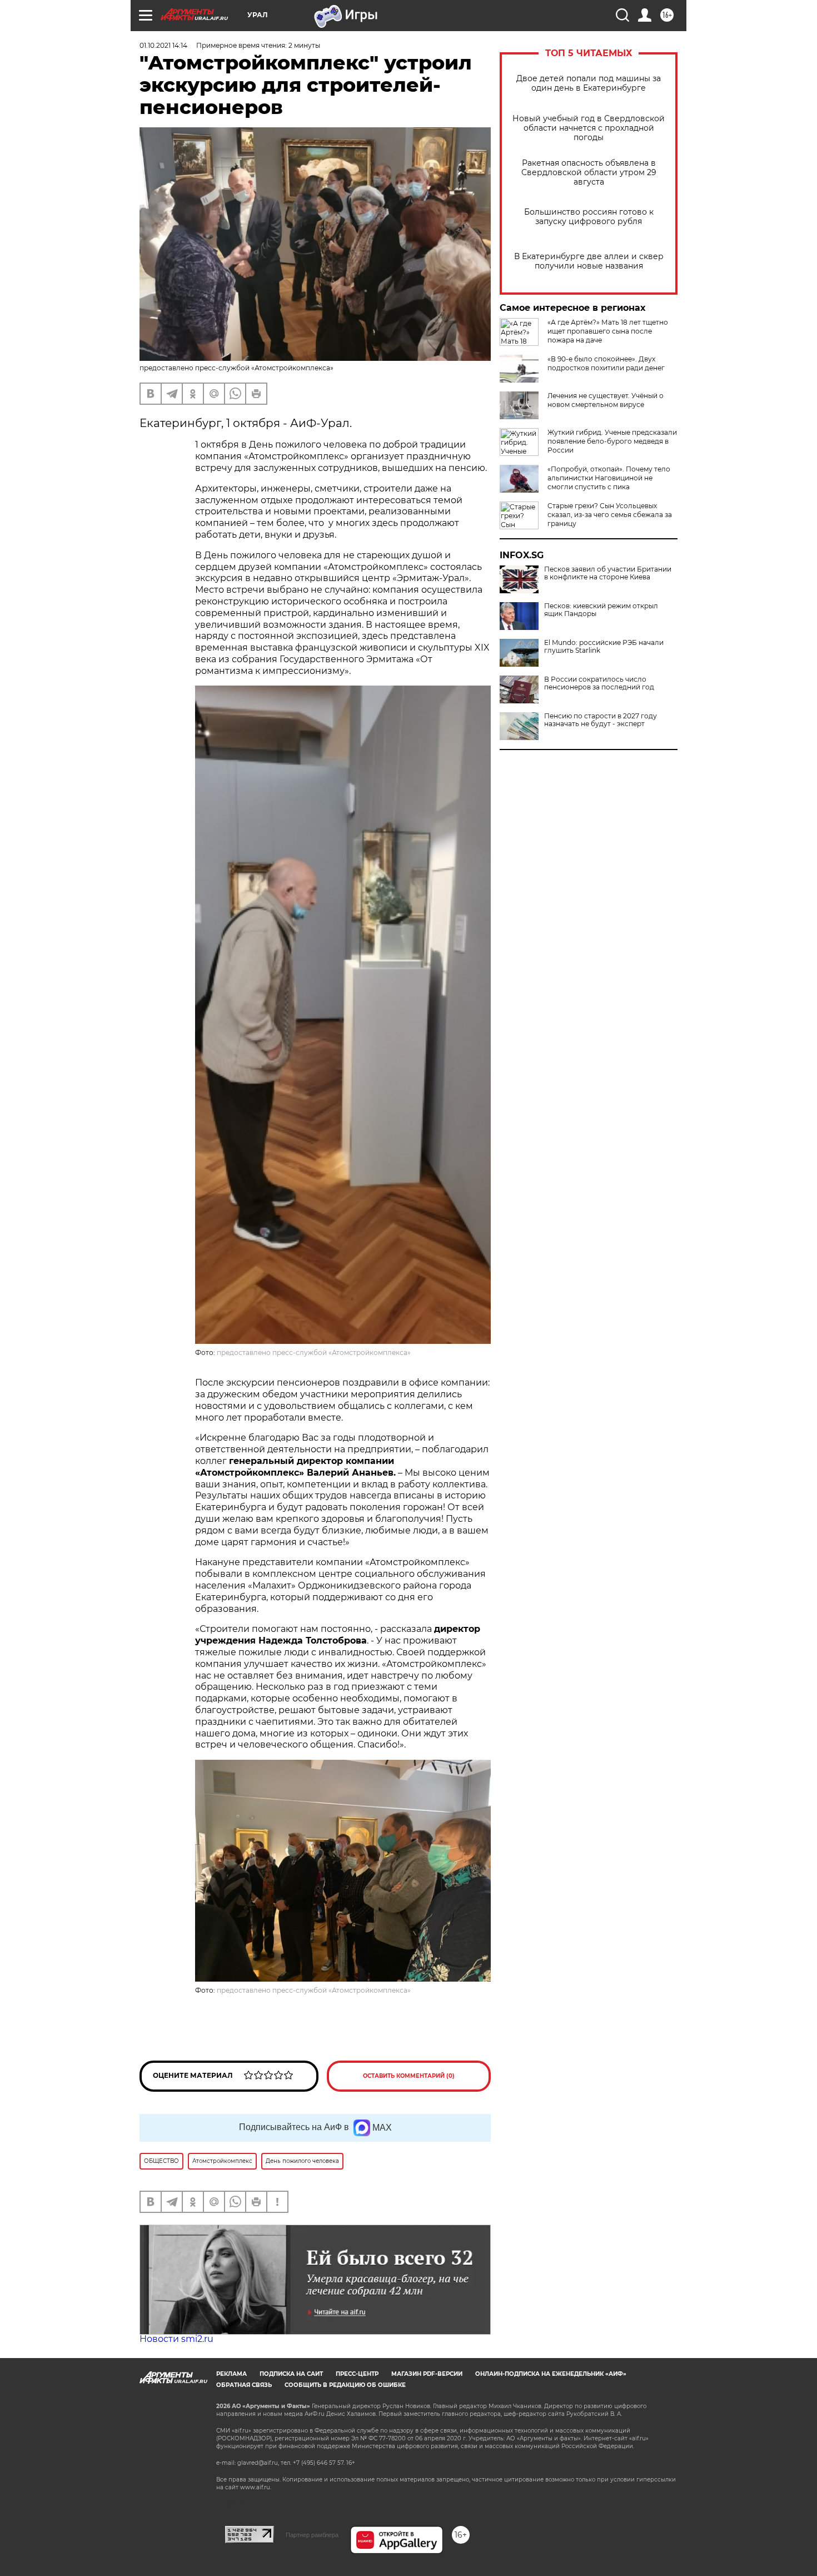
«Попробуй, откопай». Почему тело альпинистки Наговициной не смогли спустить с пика (609, 478)
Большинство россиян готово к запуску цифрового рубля (589, 217)
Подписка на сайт (291, 2374)
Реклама (231, 2374)
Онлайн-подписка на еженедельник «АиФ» (551, 2374)
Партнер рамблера (312, 2535)
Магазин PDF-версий (427, 2374)
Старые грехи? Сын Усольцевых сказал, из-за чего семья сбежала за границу (610, 515)
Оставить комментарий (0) (409, 2076)
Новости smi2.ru (176, 2339)
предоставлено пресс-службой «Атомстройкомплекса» (314, 1352)
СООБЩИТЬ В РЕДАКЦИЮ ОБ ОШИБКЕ (345, 2385)
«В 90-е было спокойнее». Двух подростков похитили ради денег (606, 363)
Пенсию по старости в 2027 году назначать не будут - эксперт (601, 720)
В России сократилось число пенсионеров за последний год (599, 683)
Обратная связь (244, 2385)
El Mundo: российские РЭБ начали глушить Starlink (604, 647)
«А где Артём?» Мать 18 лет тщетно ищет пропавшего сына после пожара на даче (608, 331)
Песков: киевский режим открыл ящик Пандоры (601, 610)
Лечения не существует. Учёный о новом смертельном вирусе (606, 400)
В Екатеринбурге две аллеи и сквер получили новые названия (589, 261)
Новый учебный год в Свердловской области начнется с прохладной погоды (589, 128)
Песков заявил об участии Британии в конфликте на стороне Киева (608, 573)
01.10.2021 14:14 (163, 45)
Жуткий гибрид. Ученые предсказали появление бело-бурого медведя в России (612, 441)
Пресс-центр (357, 2374)
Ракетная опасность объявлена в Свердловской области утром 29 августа (589, 173)
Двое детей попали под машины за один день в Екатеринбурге (589, 83)
